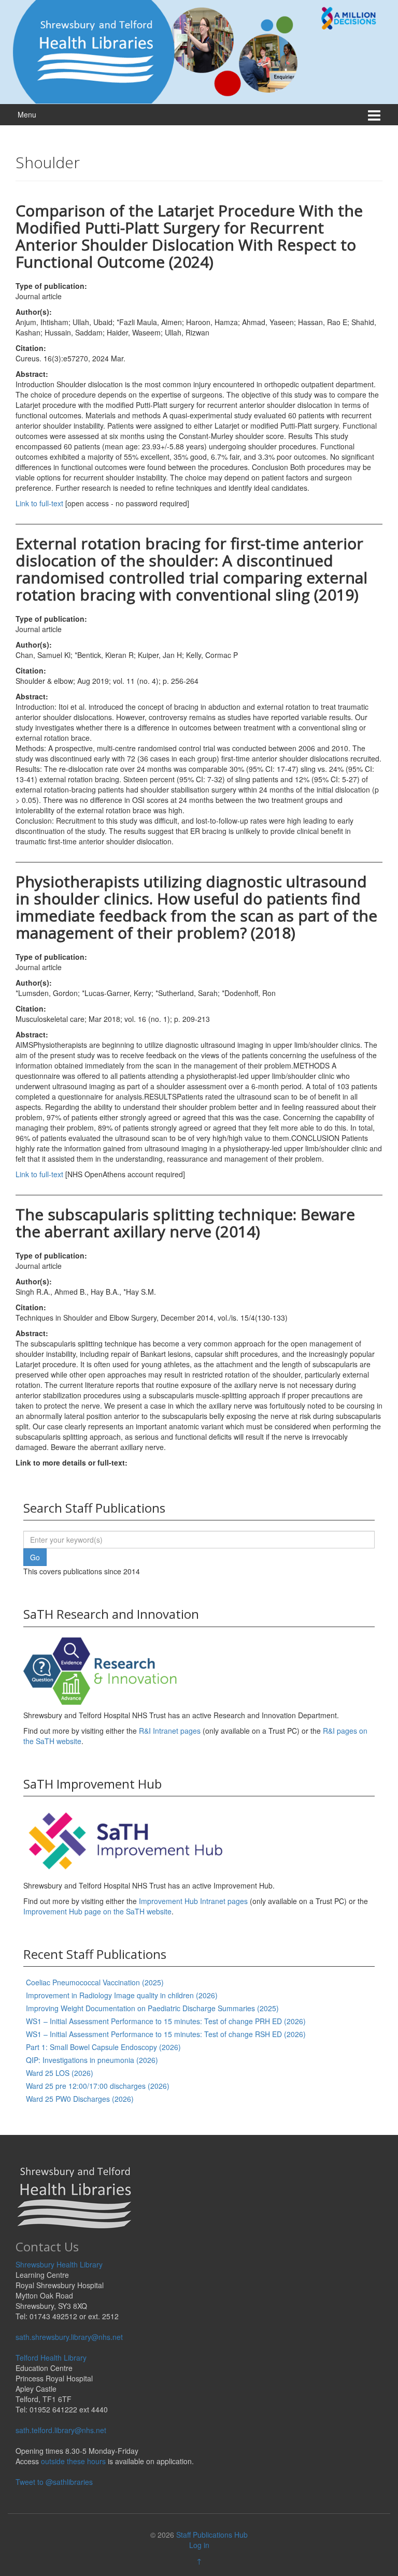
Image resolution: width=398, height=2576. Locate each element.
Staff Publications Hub (212, 2535)
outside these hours (73, 2461)
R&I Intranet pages (170, 1731)
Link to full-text (39, 503)
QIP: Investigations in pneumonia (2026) (92, 2060)
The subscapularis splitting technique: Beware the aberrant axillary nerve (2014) (185, 1223)
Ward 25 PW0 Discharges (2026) (80, 2099)
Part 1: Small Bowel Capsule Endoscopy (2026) (103, 2047)
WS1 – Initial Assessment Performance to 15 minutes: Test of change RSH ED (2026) (166, 2034)
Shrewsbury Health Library (59, 2264)
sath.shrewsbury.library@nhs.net (69, 2337)
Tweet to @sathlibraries (54, 2482)
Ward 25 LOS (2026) (60, 2073)
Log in (199, 2545)
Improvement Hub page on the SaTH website (97, 1911)
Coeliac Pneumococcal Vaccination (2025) (95, 1982)
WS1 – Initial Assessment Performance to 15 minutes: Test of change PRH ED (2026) (166, 2021)
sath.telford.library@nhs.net (61, 2430)
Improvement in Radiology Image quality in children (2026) (122, 1995)
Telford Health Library (51, 2358)
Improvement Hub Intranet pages (193, 1901)
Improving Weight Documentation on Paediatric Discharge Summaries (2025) (152, 2008)
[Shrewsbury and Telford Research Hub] (199, 51)
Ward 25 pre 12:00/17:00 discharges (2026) (98, 2086)
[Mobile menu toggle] (374, 115)
